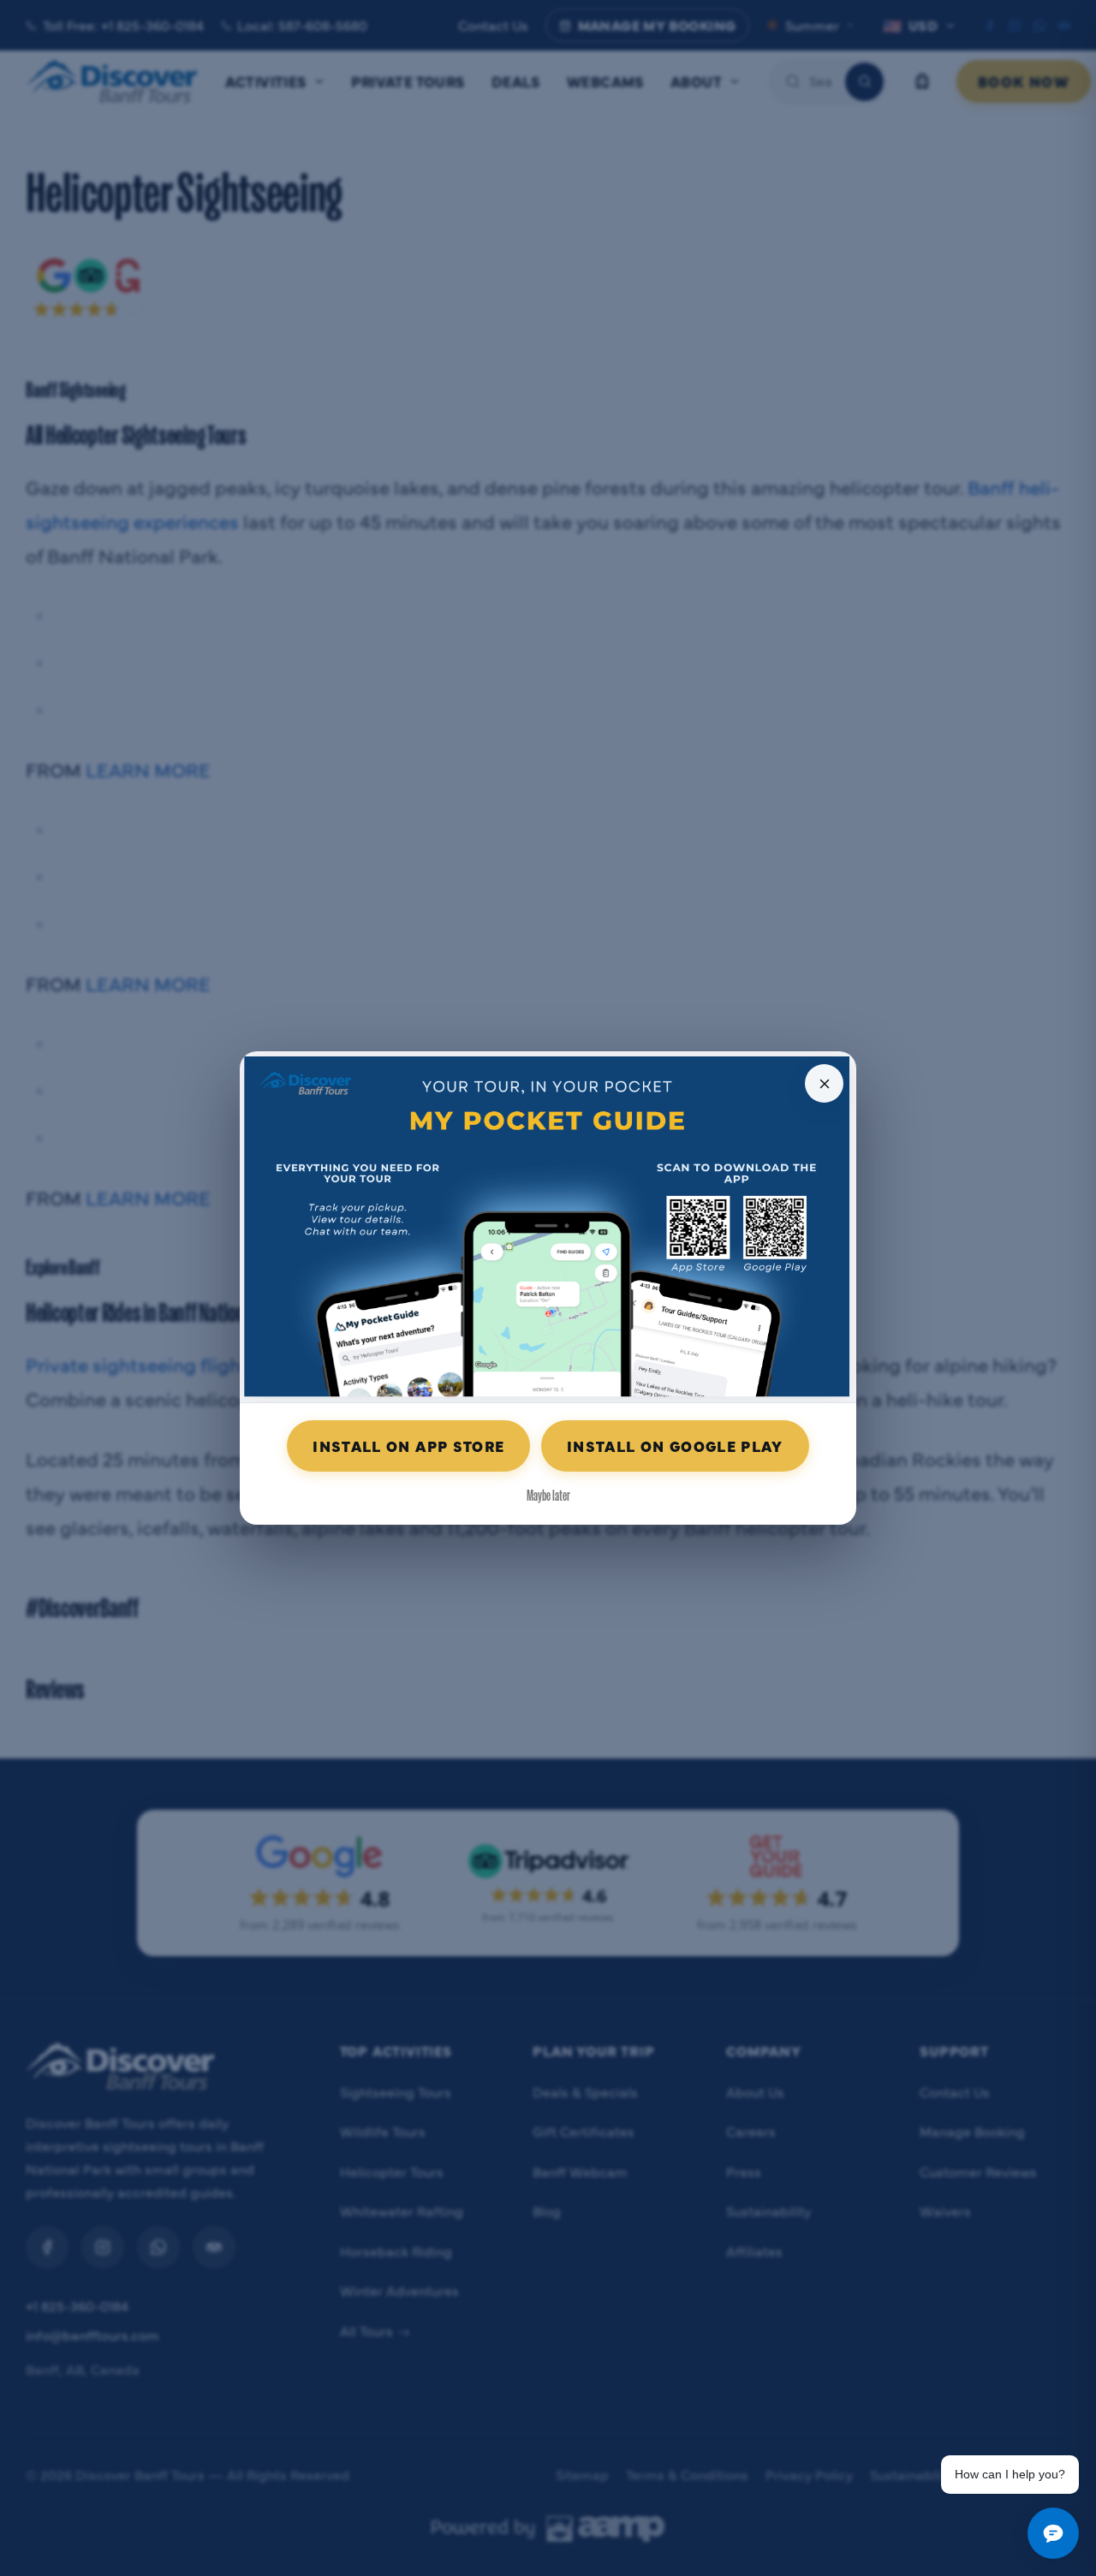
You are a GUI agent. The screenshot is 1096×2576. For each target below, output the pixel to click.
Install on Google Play (675, 1446)
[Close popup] (824, 1083)
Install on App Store (408, 1446)
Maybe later (548, 1494)
